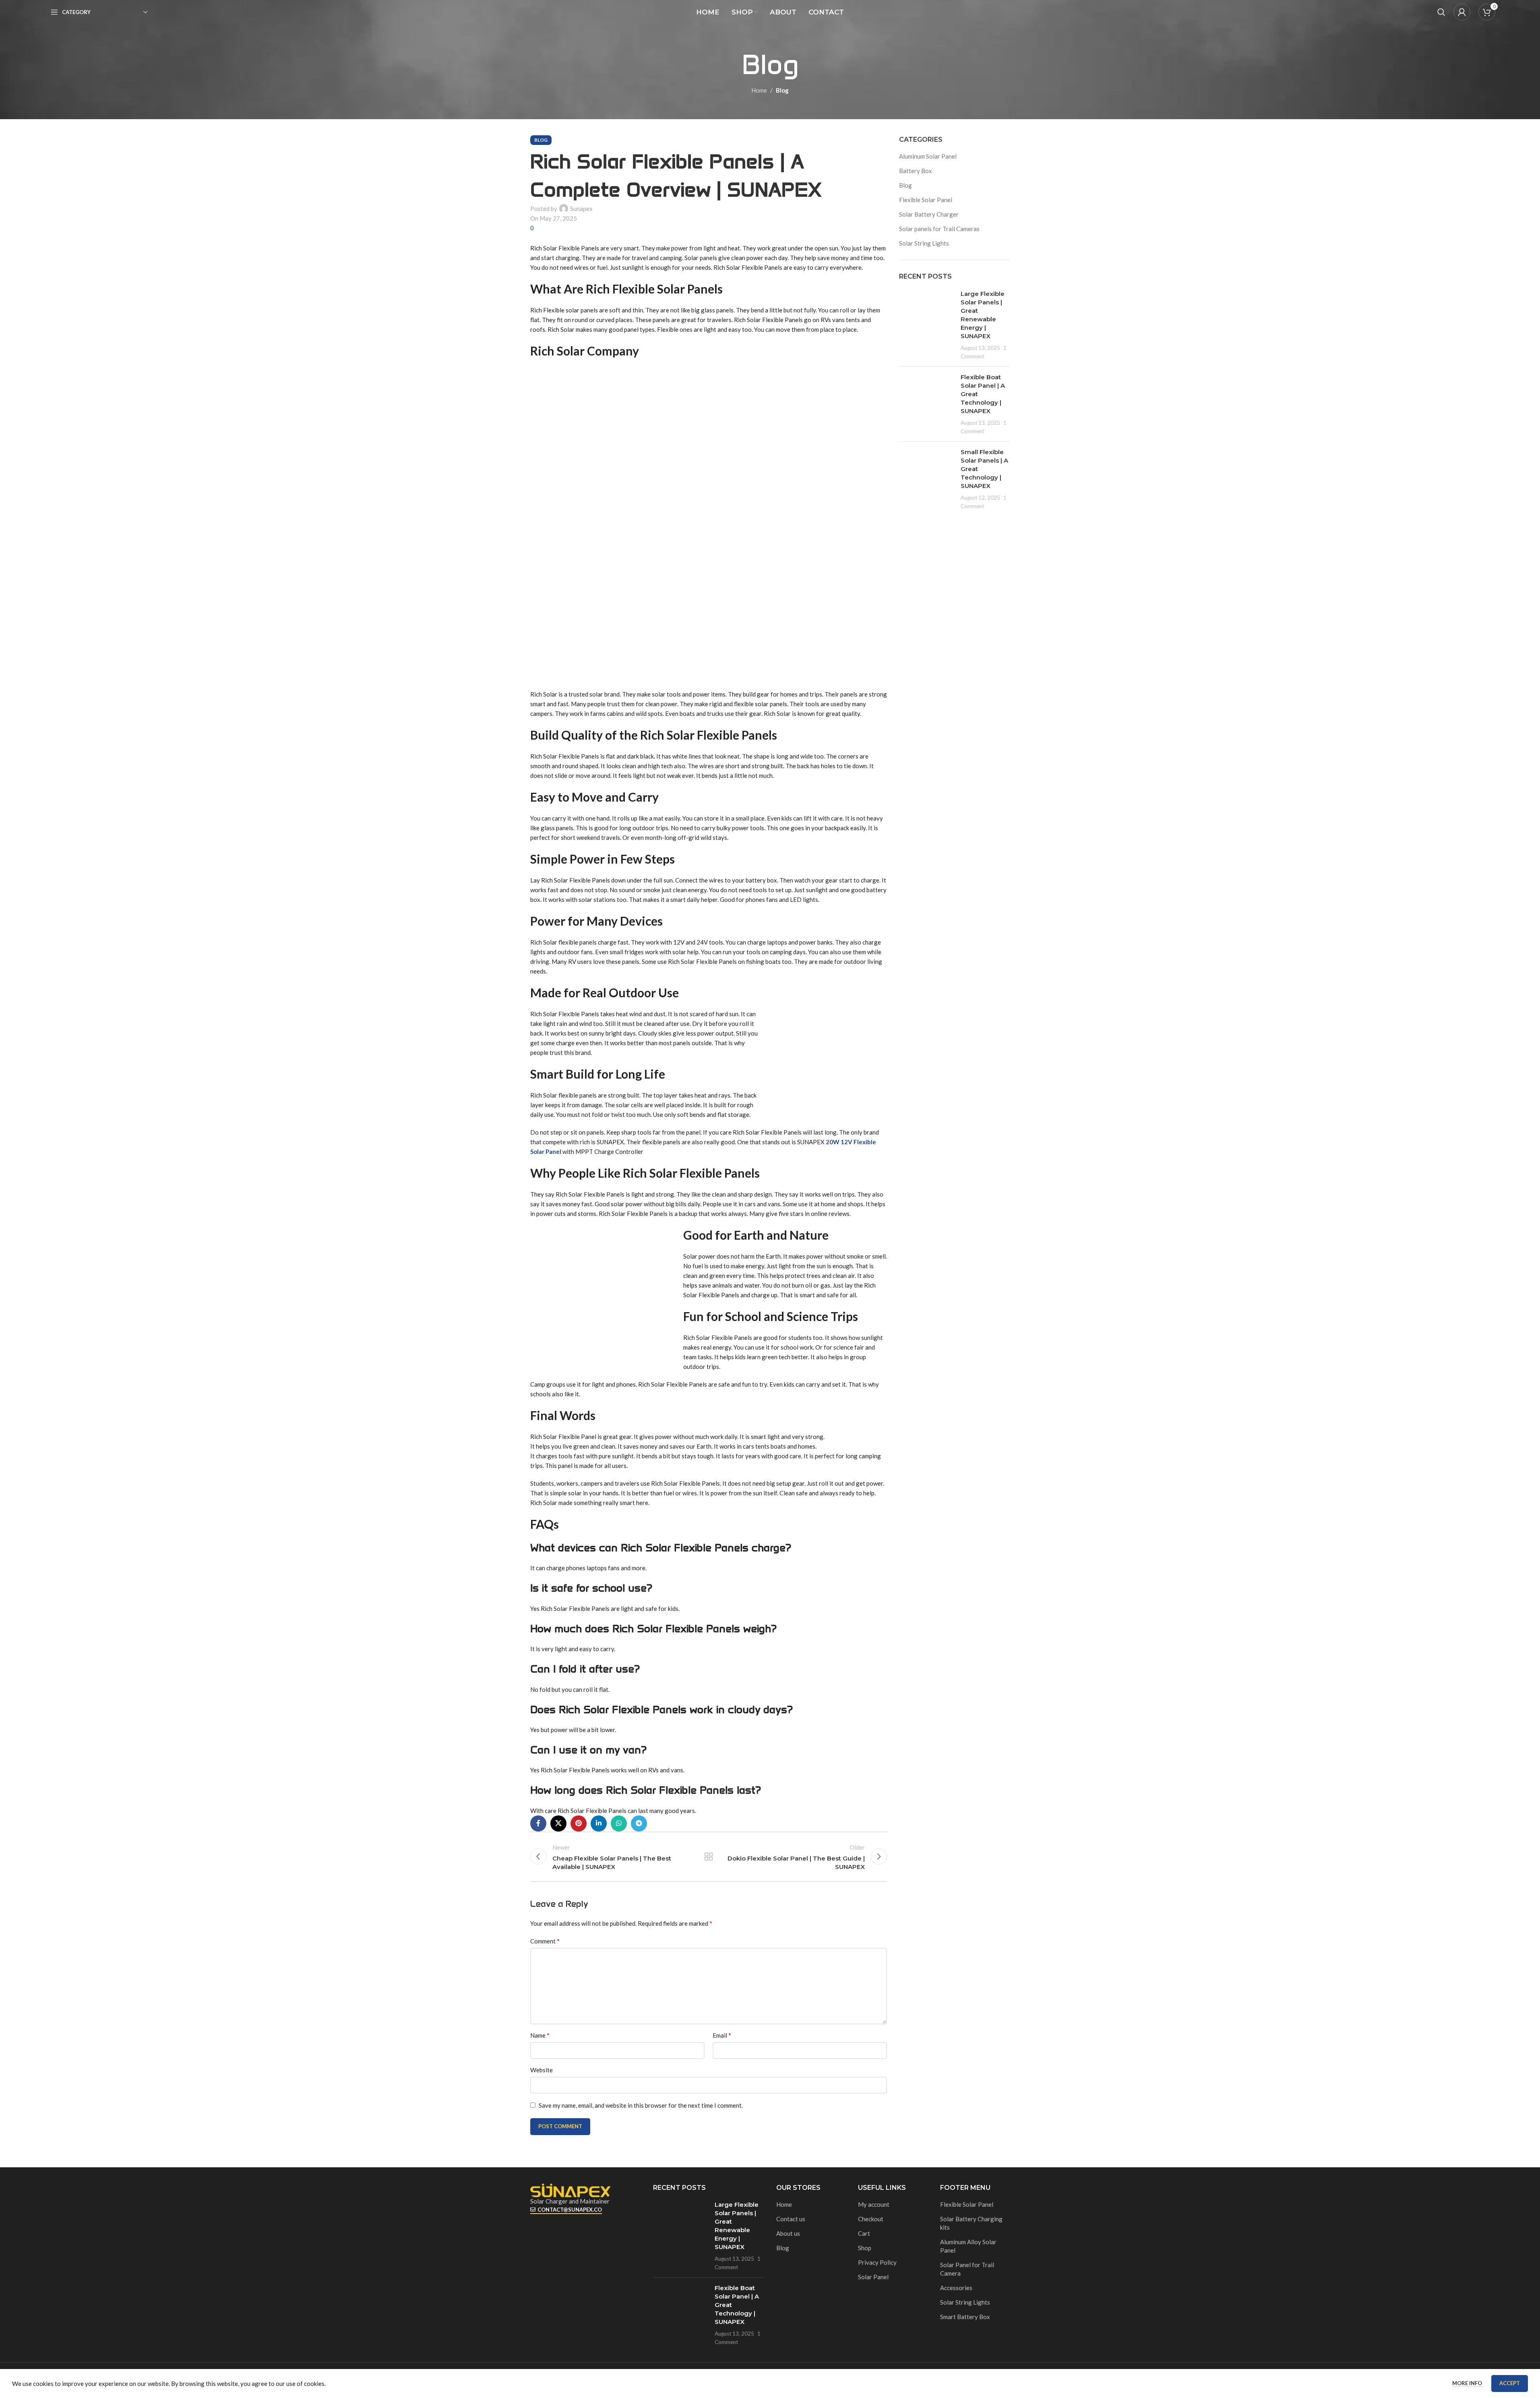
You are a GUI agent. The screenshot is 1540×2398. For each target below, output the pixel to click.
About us (788, 2233)
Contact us (791, 2219)
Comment (545, 1941)
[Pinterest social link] (579, 1823)
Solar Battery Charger (929, 214)
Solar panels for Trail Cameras (939, 229)
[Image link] (571, 2189)
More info (1468, 2383)
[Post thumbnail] (927, 325)
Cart (864, 2233)
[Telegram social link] (639, 1823)
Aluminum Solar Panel (928, 156)
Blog (782, 90)
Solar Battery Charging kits (971, 2223)
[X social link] (558, 1823)
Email (722, 2035)
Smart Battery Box (965, 2317)
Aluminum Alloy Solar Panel (968, 2246)
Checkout (871, 2219)
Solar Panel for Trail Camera (967, 2269)
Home (759, 90)
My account (874, 2204)
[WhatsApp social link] (619, 1823)
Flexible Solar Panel (926, 200)
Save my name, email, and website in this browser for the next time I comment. (641, 2105)
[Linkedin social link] (599, 1823)
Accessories (956, 2288)
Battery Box (916, 171)
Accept (1510, 2383)
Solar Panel (873, 2277)
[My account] (1462, 12)
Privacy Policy (877, 2262)
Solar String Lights (924, 243)
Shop (865, 2248)
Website (542, 2070)
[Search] (1441, 12)
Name (540, 2035)
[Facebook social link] (538, 1823)
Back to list (709, 1856)
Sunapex (581, 209)
